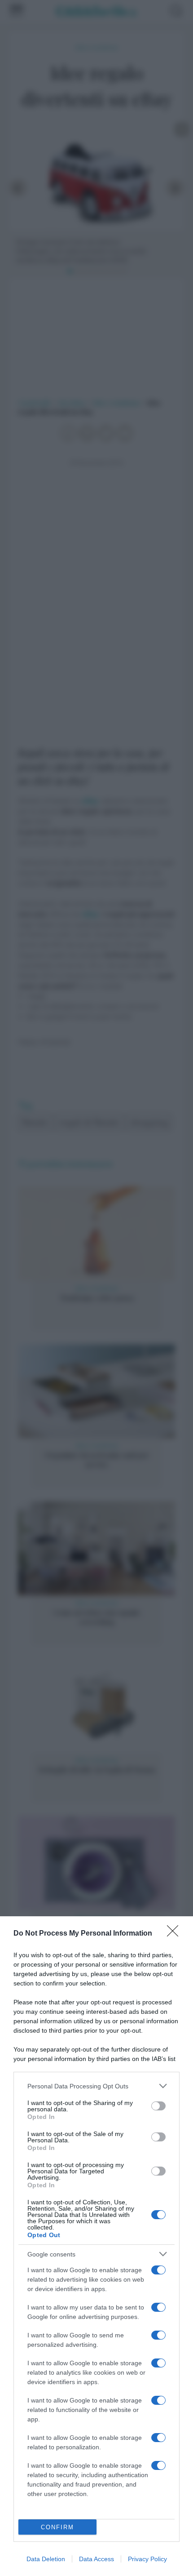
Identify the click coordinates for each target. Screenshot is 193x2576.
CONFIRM (57, 2527)
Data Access (96, 2559)
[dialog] (96, 2246)
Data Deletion (46, 2559)
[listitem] (96, 2086)
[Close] (175, 1934)
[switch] (158, 2106)
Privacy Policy (147, 2559)
